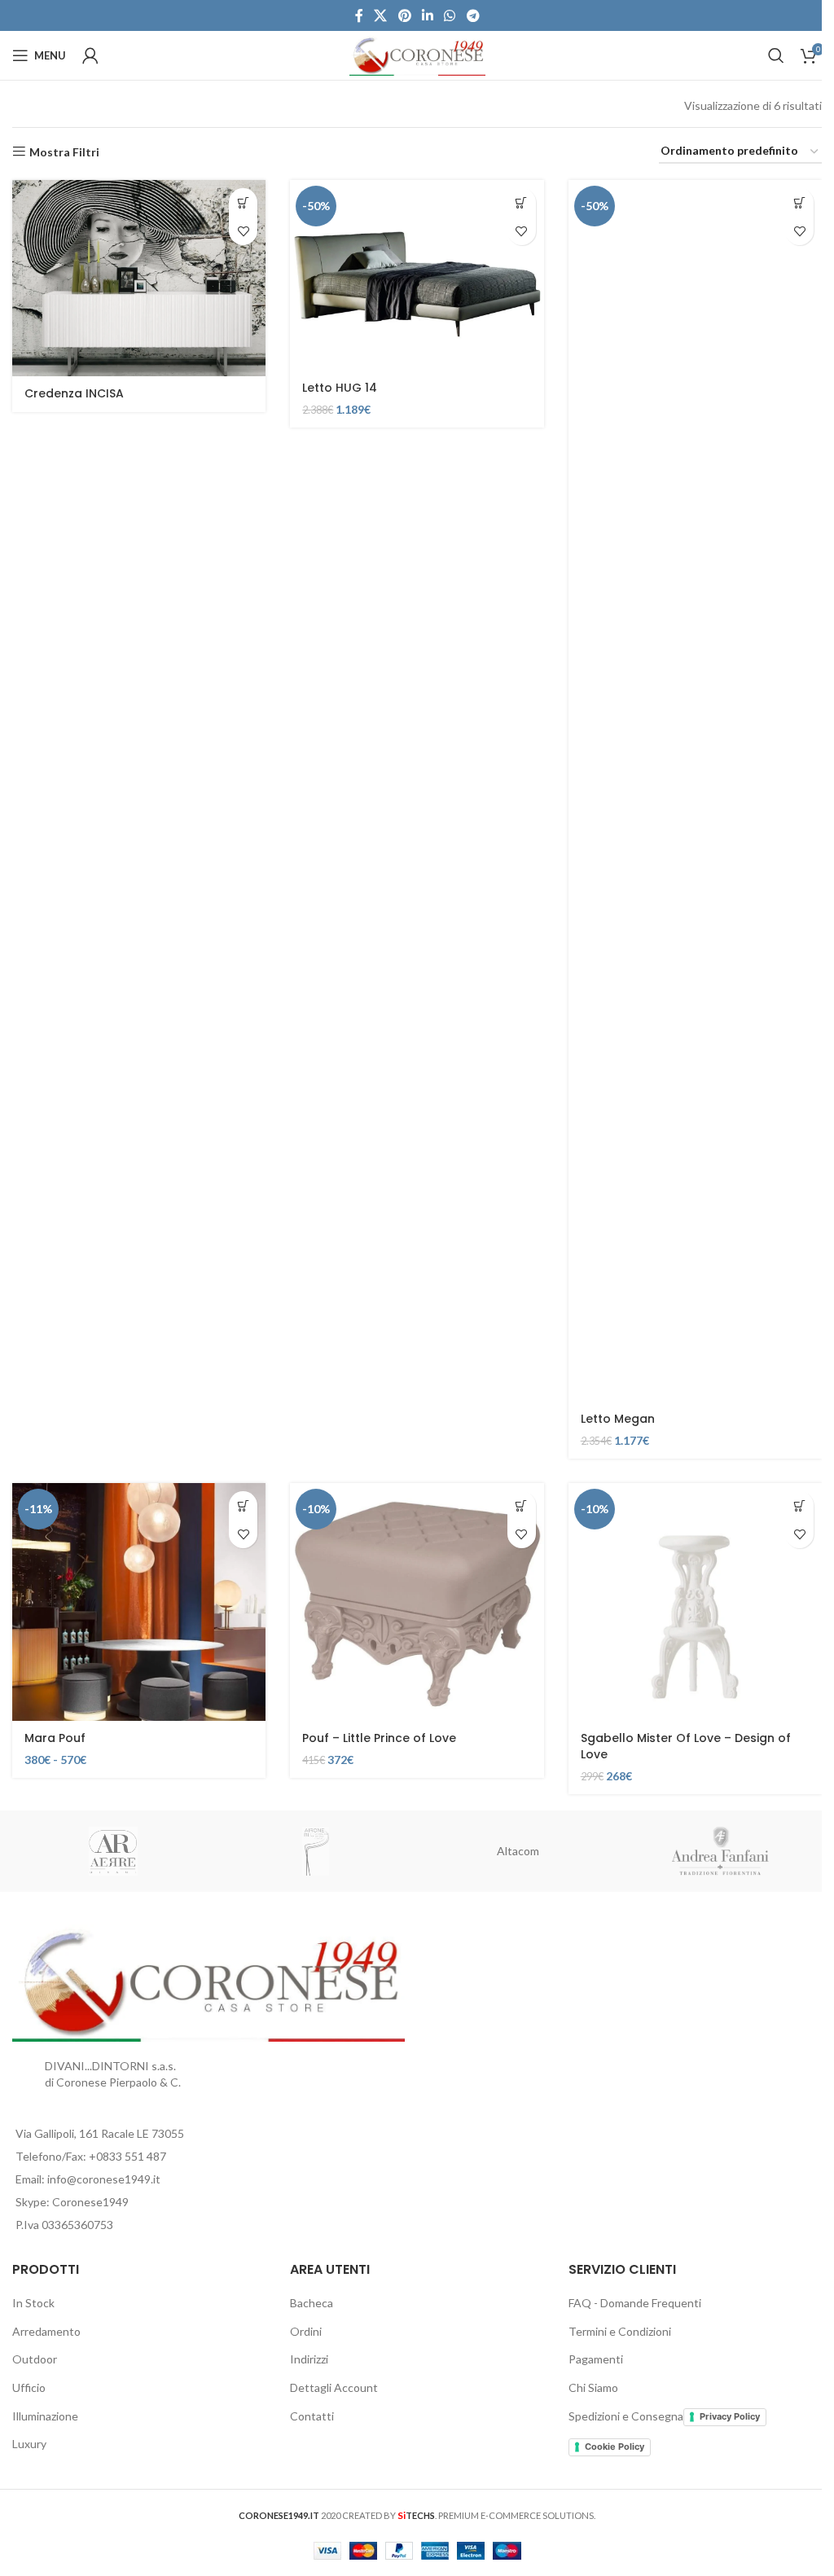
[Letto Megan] (695, 791)
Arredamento (46, 2331)
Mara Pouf (55, 1738)
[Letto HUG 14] (417, 275)
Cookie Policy (615, 2447)
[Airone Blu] (316, 1851)
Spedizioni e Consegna (626, 2416)
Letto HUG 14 (340, 388)
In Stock (33, 2303)
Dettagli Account (334, 2387)
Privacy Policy (730, 2416)
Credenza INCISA (74, 393)
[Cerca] (776, 55)
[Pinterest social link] (404, 15)
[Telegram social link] (473, 15)
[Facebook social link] (359, 15)
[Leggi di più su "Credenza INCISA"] (243, 202)
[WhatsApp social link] (450, 15)
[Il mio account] (90, 55)
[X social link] (381, 15)
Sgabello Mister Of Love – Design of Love (686, 1746)
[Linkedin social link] (427, 15)
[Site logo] (417, 54)
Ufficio (29, 2387)
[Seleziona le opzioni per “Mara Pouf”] (243, 1505)
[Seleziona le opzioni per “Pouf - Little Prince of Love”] (522, 1505)
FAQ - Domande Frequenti (635, 2303)
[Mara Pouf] (139, 1602)
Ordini (306, 2331)
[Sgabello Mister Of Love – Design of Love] (695, 1602)
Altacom (518, 1851)
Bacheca (312, 2303)
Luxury (29, 2444)
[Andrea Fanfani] (721, 1851)
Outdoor (35, 2359)
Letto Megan (618, 1419)
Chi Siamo (593, 2387)
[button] (522, 202)
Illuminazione (45, 2416)
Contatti (312, 2416)
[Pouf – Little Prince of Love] (417, 1602)
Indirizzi (309, 2359)
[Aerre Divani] (114, 1851)
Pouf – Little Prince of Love (379, 1738)
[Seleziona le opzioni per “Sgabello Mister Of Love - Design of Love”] (799, 1505)
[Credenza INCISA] (139, 278)
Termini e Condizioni (620, 2331)
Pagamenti (596, 2359)
